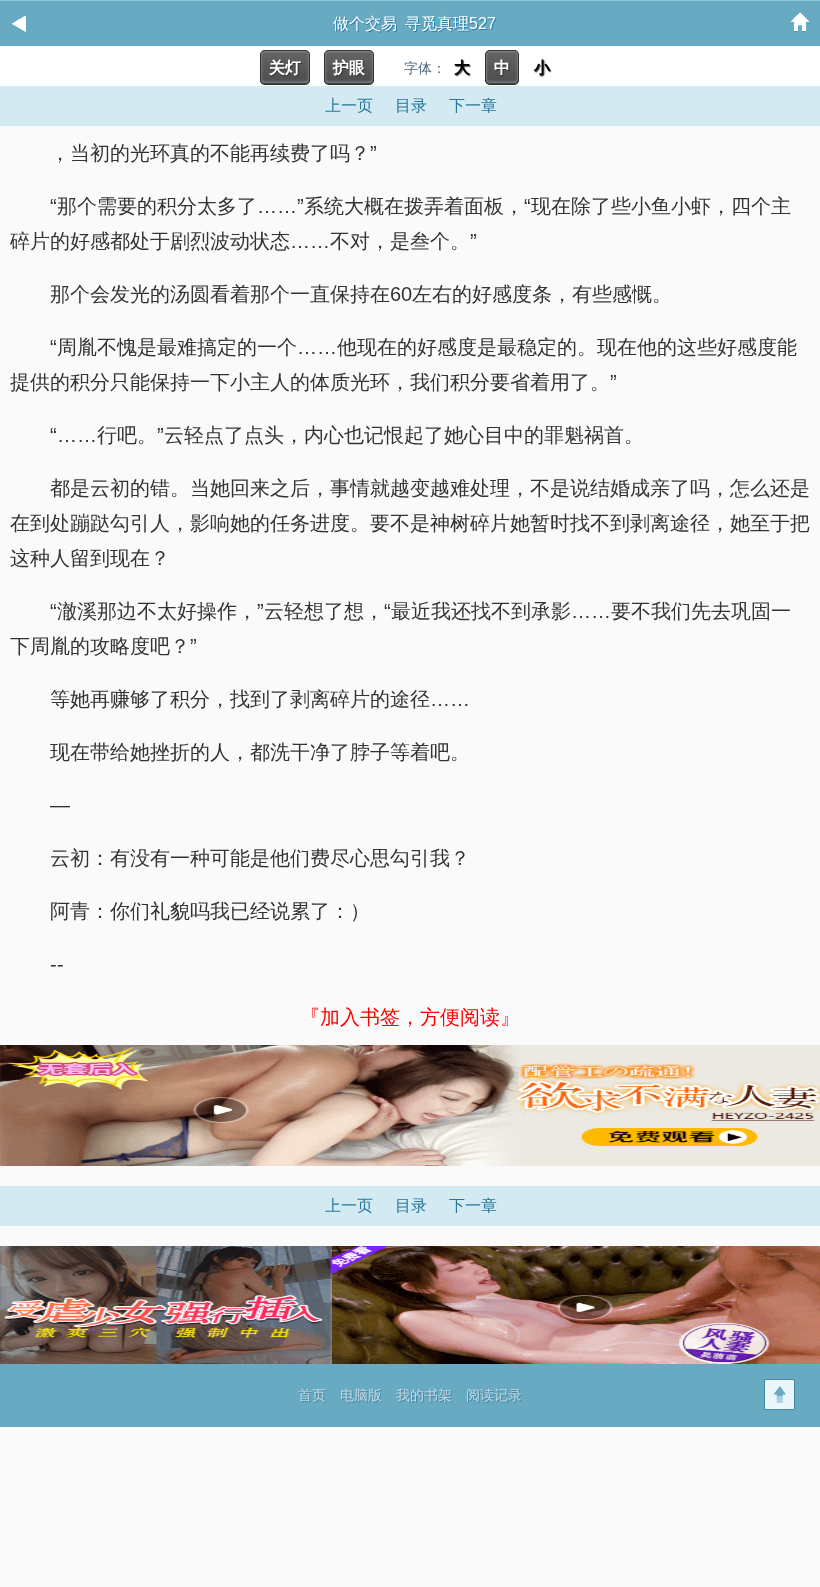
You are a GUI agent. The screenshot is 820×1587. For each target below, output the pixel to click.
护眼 (349, 67)
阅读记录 (494, 1395)
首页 (312, 1395)
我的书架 (424, 1395)
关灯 (285, 67)
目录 (411, 105)
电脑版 (361, 1395)
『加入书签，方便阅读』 (410, 1017)
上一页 (349, 105)
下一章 (473, 105)
